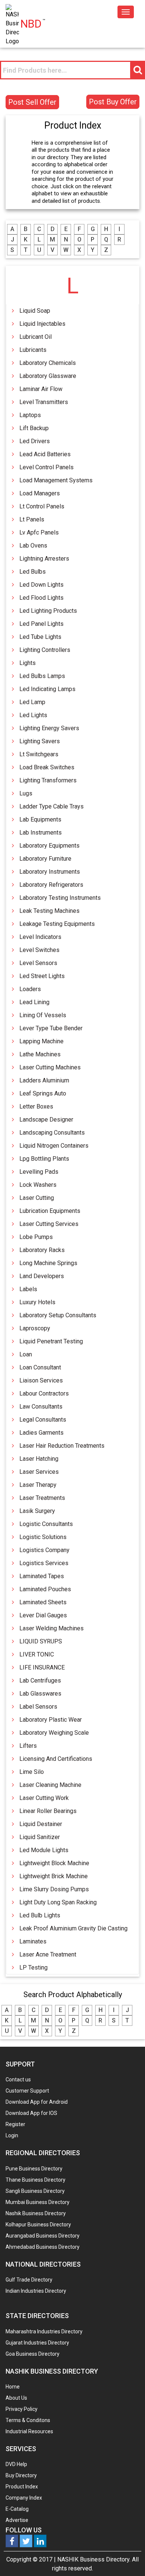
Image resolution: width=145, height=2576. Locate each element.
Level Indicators (40, 937)
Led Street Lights (42, 976)
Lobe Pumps (36, 1237)
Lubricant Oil (36, 337)
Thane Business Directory (36, 2180)
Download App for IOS (31, 2113)
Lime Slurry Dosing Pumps (54, 1889)
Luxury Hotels (37, 1302)
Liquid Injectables (42, 324)
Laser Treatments (42, 1498)
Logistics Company (44, 1550)
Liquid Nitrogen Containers (54, 1146)
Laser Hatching (39, 1459)
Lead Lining (34, 1002)
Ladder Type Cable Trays (51, 806)
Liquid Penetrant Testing (51, 1341)
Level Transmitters (44, 402)
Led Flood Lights (41, 598)
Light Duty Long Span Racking (58, 1902)
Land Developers (42, 1276)
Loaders (30, 989)
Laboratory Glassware (48, 376)
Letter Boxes (36, 1106)
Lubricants (33, 350)
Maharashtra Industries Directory (44, 2331)
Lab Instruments (41, 833)
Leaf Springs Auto (43, 1093)
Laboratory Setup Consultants (58, 1315)
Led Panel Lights (41, 624)
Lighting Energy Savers (49, 728)
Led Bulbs (33, 572)
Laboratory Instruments (50, 872)
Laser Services (39, 1472)
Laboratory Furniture (45, 859)
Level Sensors (38, 963)
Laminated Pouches (45, 1589)
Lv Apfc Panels (39, 532)
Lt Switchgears (39, 754)
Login (12, 2135)
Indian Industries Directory (36, 2291)
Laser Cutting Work (44, 1798)
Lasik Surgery (37, 1511)
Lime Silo (32, 1772)
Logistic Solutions (43, 1537)
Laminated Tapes (42, 1576)
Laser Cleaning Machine (50, 1785)
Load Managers (40, 493)
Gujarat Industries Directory (37, 2343)
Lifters (28, 1746)
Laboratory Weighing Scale (54, 1733)
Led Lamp (32, 702)
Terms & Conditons (28, 2420)
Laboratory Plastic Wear (51, 1720)
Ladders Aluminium (44, 1080)
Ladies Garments (41, 1433)
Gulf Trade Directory (29, 2280)
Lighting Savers (40, 741)
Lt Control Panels (42, 506)
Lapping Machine (41, 1041)
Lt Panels (32, 519)
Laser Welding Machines (51, 1628)
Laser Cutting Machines (50, 1067)
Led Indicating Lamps (47, 689)
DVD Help (16, 2464)
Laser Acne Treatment (48, 1954)
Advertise (17, 2520)
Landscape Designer (46, 1120)
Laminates (33, 1941)
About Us (16, 2398)
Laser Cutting (37, 1198)
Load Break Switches (47, 767)
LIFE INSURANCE (42, 1667)
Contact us (18, 2080)
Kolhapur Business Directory (38, 2225)
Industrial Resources (29, 2431)
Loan (26, 1354)
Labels (28, 1289)
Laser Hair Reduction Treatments (62, 1446)
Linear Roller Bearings (48, 1811)
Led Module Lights (44, 1850)
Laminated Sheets (43, 1602)
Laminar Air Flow (41, 389)
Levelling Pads (39, 1172)
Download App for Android (37, 2102)
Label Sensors (38, 1707)
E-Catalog (17, 2509)
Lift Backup (34, 428)
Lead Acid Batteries (45, 454)
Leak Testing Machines (49, 911)
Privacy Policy (22, 2409)
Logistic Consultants (46, 1524)
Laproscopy (35, 1328)
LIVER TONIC (37, 1654)
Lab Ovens (33, 546)
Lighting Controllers (45, 650)
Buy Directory (21, 2475)
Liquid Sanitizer (40, 1837)
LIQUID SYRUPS (41, 1641)
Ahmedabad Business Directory (43, 2247)
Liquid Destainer (41, 1824)
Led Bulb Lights (40, 1915)
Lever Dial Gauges (43, 1615)
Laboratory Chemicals (48, 363)
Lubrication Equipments (50, 1211)
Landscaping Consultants (52, 1133)
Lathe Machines (40, 1054)
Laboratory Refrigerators (51, 885)
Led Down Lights (41, 585)
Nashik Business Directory (36, 2213)
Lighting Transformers (48, 780)
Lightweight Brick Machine (54, 1876)
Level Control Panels (46, 467)
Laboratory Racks (42, 1250)
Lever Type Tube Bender (51, 1028)
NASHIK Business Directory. (94, 2559)
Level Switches (39, 950)
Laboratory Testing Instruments (60, 898)
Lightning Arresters (44, 559)
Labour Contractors (44, 1393)
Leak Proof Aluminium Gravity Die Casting (73, 1928)
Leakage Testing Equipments (57, 924)
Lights (28, 663)
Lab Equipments (40, 819)
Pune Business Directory (34, 2169)
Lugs (26, 793)
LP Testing (33, 1968)
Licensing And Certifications (56, 1759)
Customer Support (27, 2091)
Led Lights (33, 715)
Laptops (30, 415)
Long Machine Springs (48, 1263)
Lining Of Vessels (43, 1015)
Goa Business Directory (33, 2354)
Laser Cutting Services (49, 1224)
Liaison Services (41, 1380)
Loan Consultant (40, 1367)
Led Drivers (35, 441)
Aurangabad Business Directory (43, 2236)
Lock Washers (38, 1185)
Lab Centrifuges (40, 1680)
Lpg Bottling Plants (44, 1159)
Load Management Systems (56, 480)
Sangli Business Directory (35, 2191)
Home (13, 2387)
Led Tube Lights (40, 637)
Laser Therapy (38, 1485)
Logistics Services (44, 1563)
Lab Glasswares (40, 1694)
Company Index (24, 2498)
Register (15, 2124)
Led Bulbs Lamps (42, 676)
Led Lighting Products (48, 611)
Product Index (22, 2487)
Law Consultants (41, 1407)
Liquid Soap (35, 311)
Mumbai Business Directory (38, 2202)
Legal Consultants (43, 1420)
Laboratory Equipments (49, 846)
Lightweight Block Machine (54, 1863)
